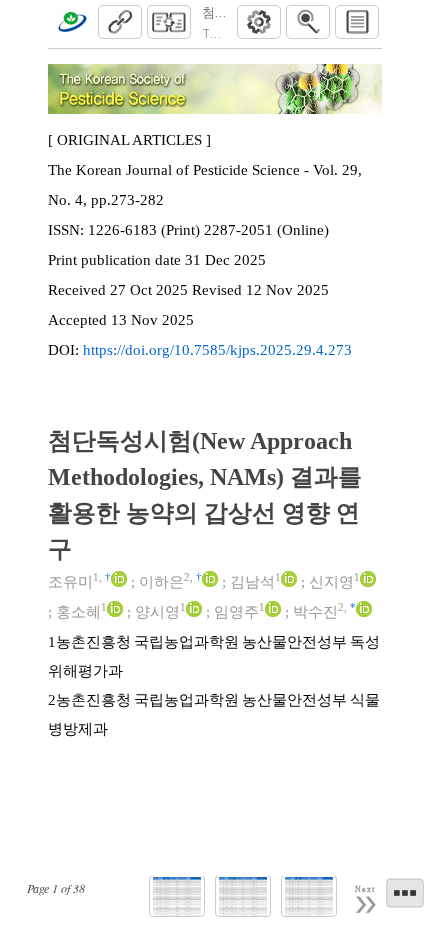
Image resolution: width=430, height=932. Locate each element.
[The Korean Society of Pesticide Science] (72, 22)
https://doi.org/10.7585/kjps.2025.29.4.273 (217, 350)
